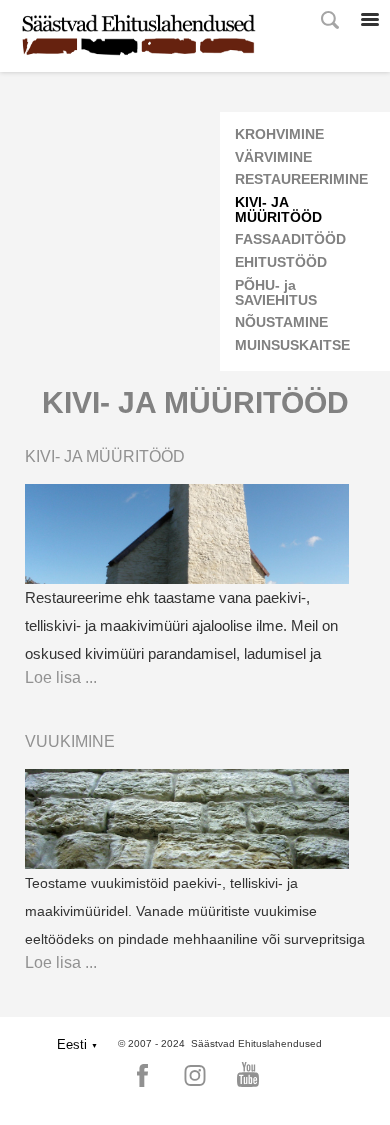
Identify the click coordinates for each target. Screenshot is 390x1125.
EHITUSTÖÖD (281, 262)
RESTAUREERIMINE (301, 179)
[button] (77, 1044)
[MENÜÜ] (370, 20)
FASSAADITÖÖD (290, 239)
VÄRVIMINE (273, 157)
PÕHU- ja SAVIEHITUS (276, 292)
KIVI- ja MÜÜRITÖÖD (278, 209)
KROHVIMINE (279, 134)
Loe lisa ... (61, 677)
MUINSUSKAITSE (292, 345)
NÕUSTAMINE (281, 322)
